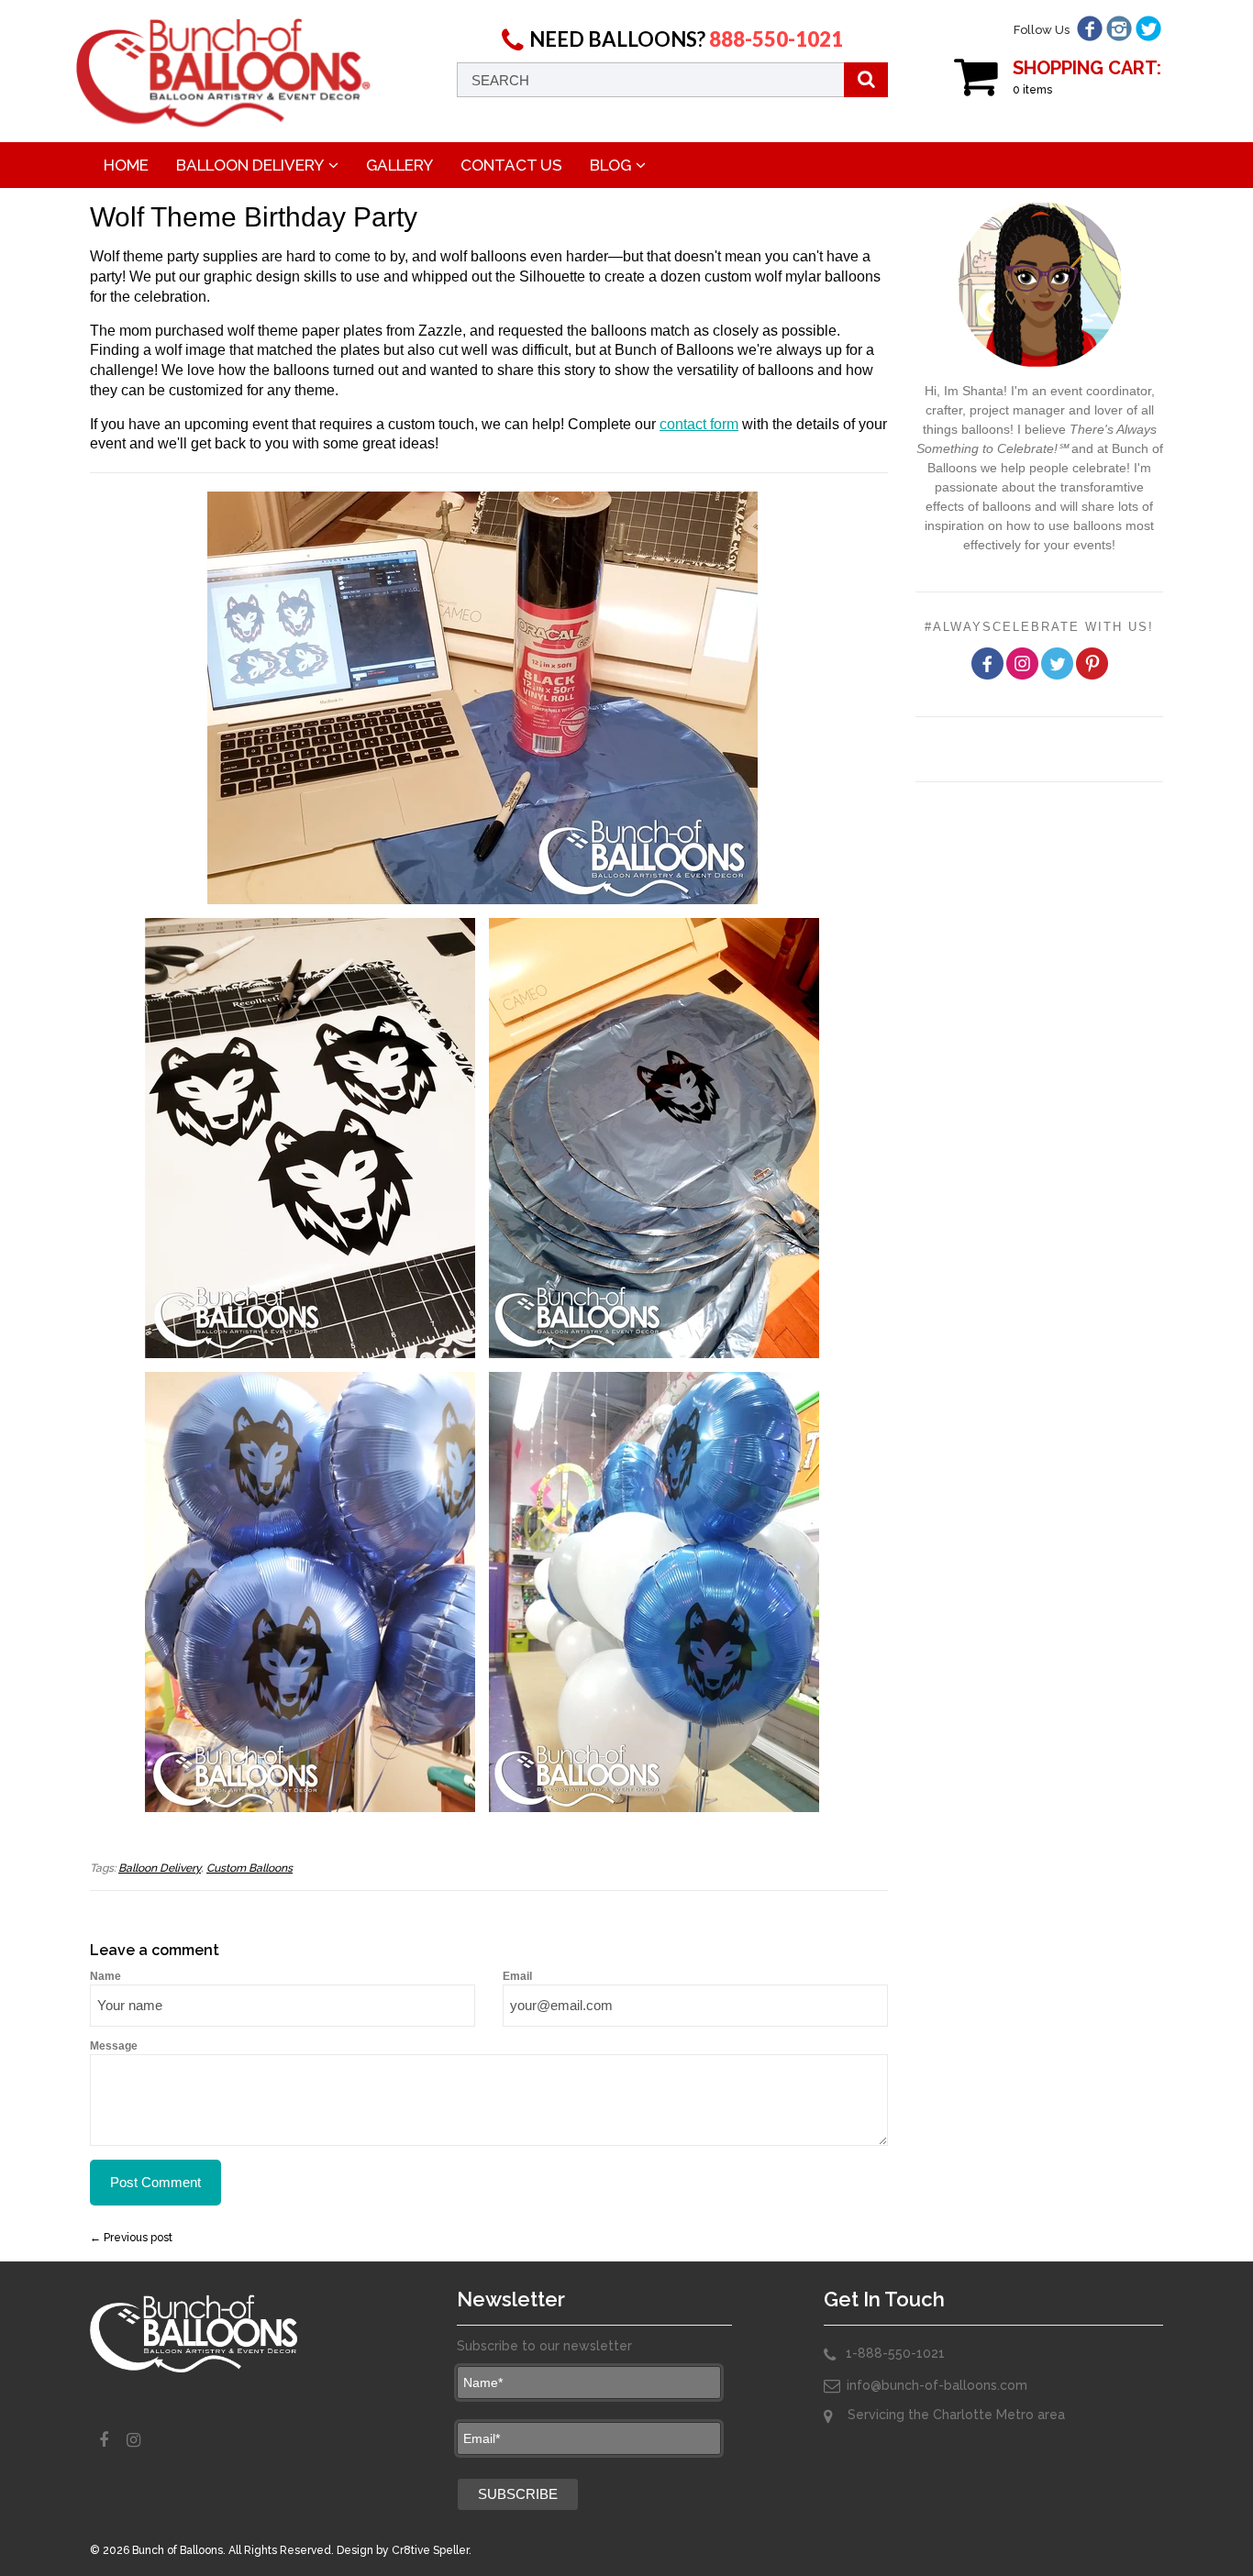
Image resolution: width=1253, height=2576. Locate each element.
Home (126, 165)
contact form (699, 424)
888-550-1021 (776, 39)
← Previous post (131, 2238)
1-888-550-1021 (895, 2353)
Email (517, 1976)
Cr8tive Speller (430, 2550)
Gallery (399, 165)
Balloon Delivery (250, 165)
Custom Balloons (249, 1868)
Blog (610, 165)
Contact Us (511, 165)
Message (114, 2046)
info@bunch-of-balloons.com (937, 2385)
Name (105, 1976)
